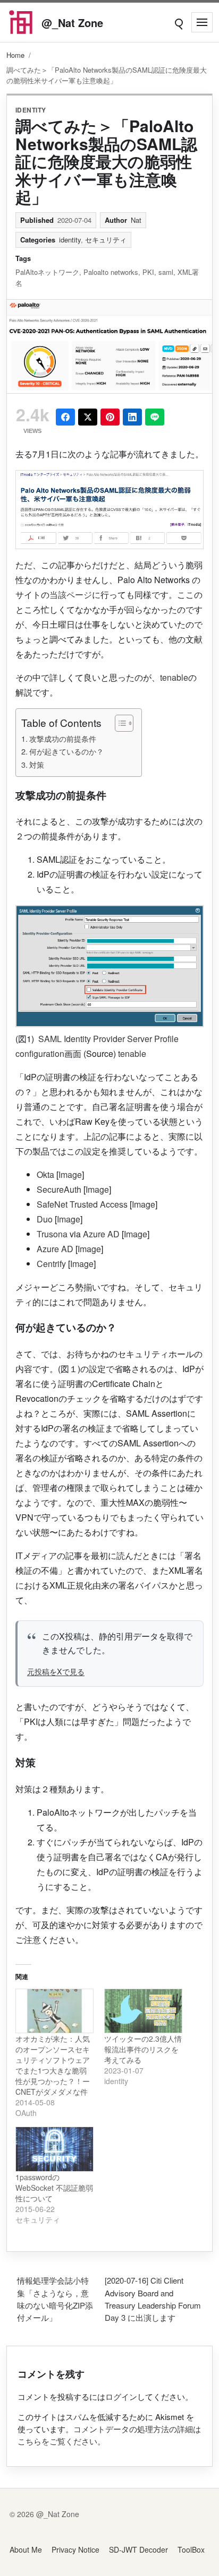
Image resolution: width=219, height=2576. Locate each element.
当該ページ (71, 595)
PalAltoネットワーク (47, 272)
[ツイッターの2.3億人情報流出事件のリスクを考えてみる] (143, 2011)
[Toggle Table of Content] (119, 723)
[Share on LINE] (155, 417)
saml (166, 272)
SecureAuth (59, 1189)
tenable (174, 677)
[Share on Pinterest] (110, 417)
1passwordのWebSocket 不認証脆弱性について (54, 2188)
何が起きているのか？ (66, 751)
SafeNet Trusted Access (82, 1204)
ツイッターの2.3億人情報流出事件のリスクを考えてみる (143, 2049)
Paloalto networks (111, 272)
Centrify (51, 1264)
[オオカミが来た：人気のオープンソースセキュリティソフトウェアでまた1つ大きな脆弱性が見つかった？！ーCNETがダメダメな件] (54, 2011)
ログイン (121, 2396)
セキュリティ (106, 240)
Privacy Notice (75, 2549)
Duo (45, 1219)
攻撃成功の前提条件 (63, 738)
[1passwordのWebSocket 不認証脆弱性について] (54, 2149)
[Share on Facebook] (65, 417)
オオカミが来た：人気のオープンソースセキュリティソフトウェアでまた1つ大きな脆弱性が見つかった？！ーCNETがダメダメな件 (53, 2065)
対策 (37, 764)
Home (15, 55)
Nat (136, 220)
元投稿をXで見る (56, 1671)
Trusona (52, 1234)
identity (31, 110)
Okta (45, 1174)
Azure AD (101, 1234)
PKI (148, 272)
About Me (26, 2549)
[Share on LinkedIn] (132, 417)
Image (70, 1174)
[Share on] (88, 417)
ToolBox (191, 2549)
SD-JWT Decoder (138, 2549)
